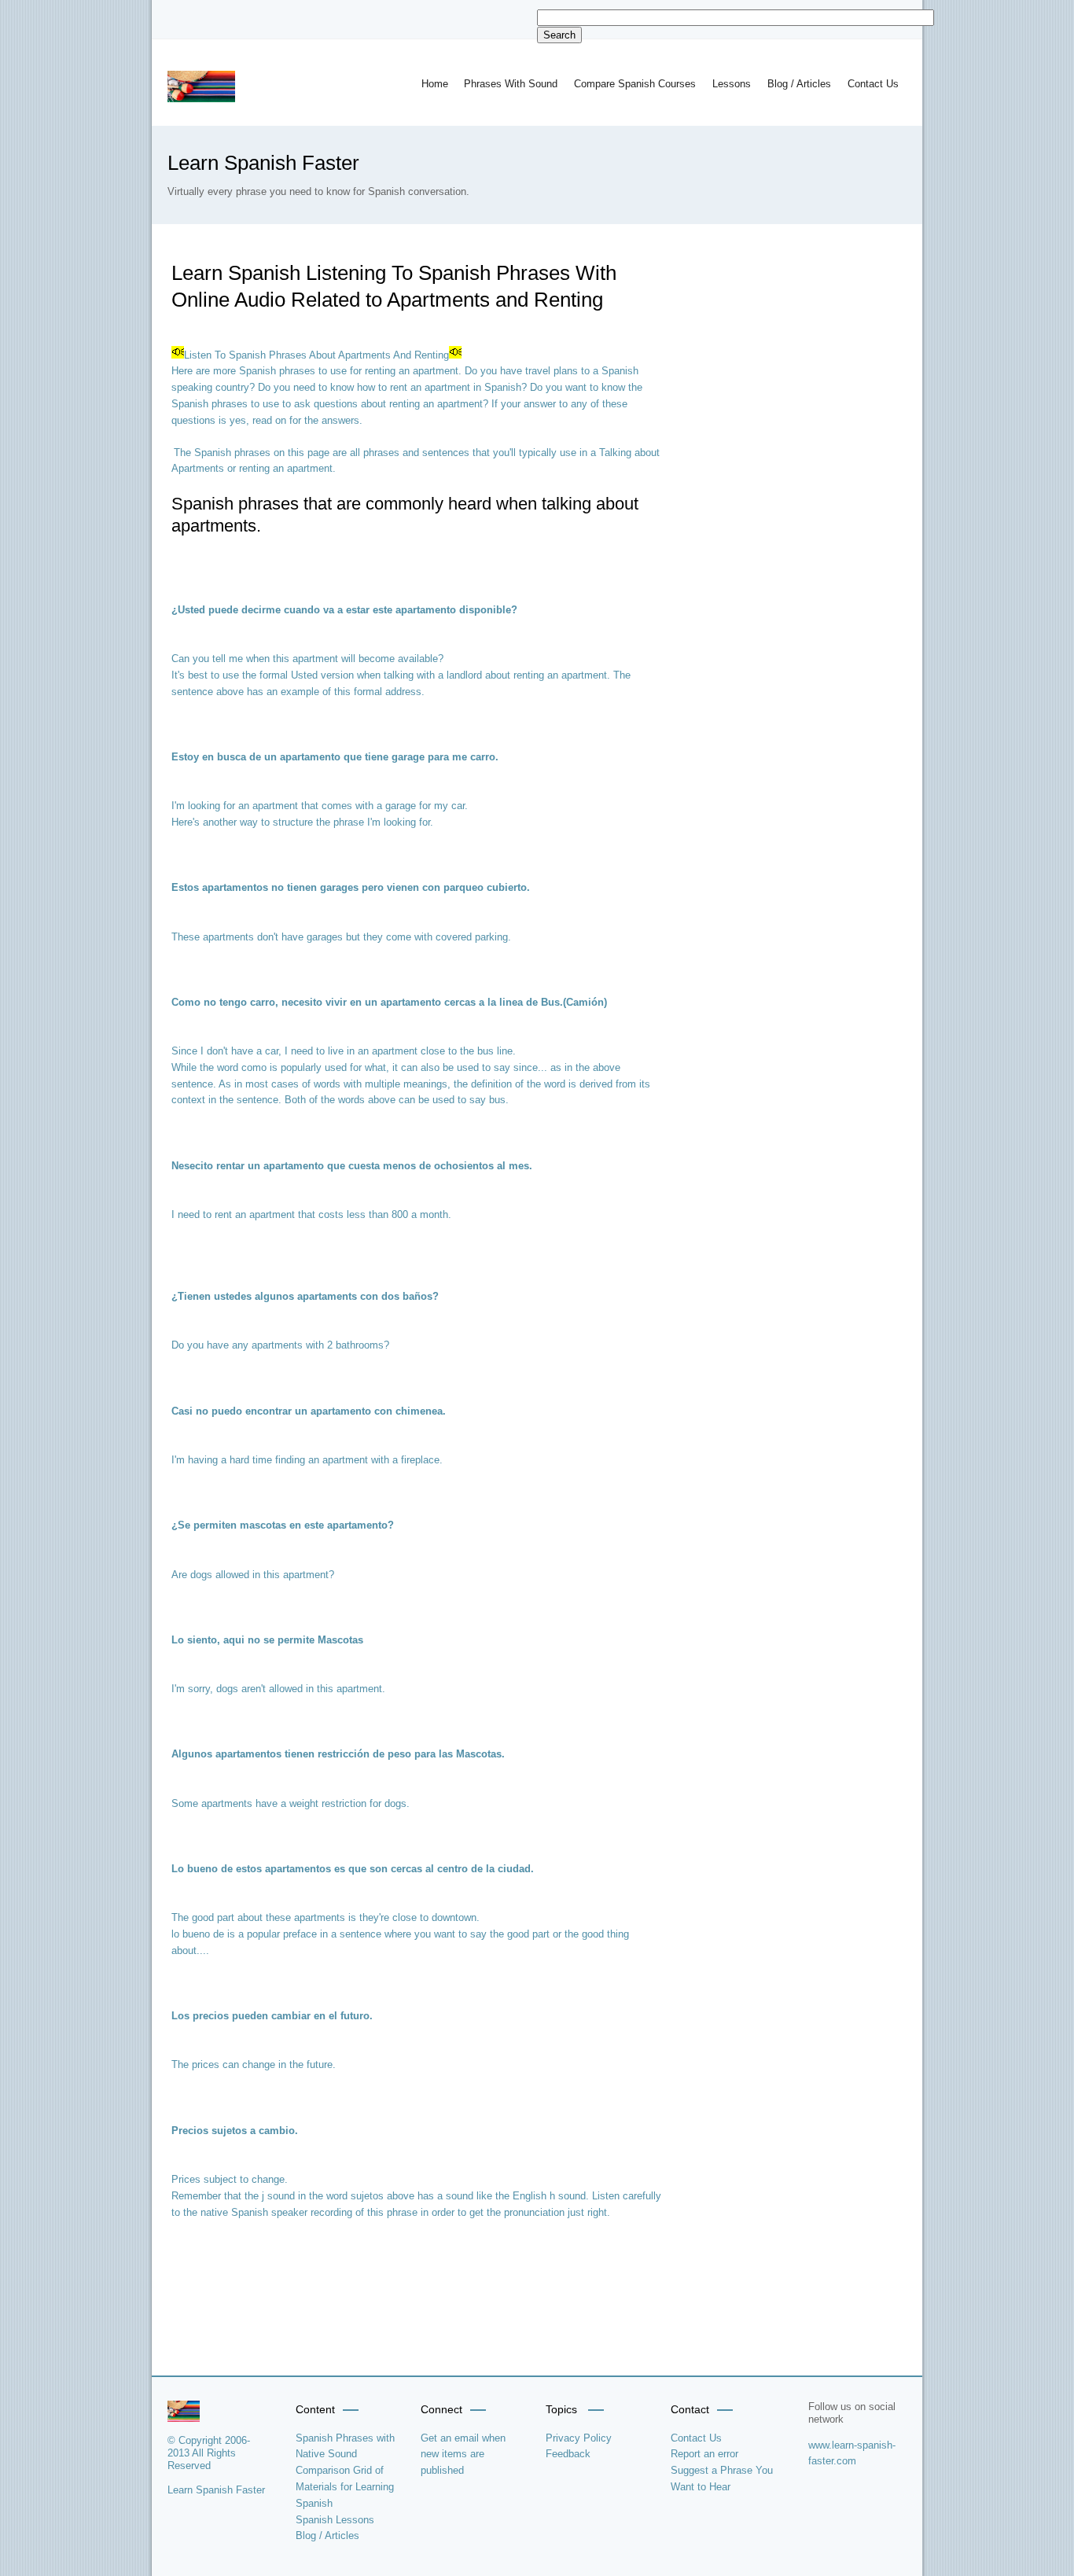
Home (435, 84)
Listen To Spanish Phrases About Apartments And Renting (316, 355)
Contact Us (873, 84)
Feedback (568, 2454)
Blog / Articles (799, 84)
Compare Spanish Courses (635, 84)
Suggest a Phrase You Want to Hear (722, 2478)
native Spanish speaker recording (276, 2212)
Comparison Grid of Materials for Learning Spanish (345, 2487)
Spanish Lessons (335, 2520)
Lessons (732, 84)
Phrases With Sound (511, 84)
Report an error (704, 2454)
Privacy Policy (579, 2438)
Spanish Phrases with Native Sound (345, 2446)
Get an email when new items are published (463, 2455)
